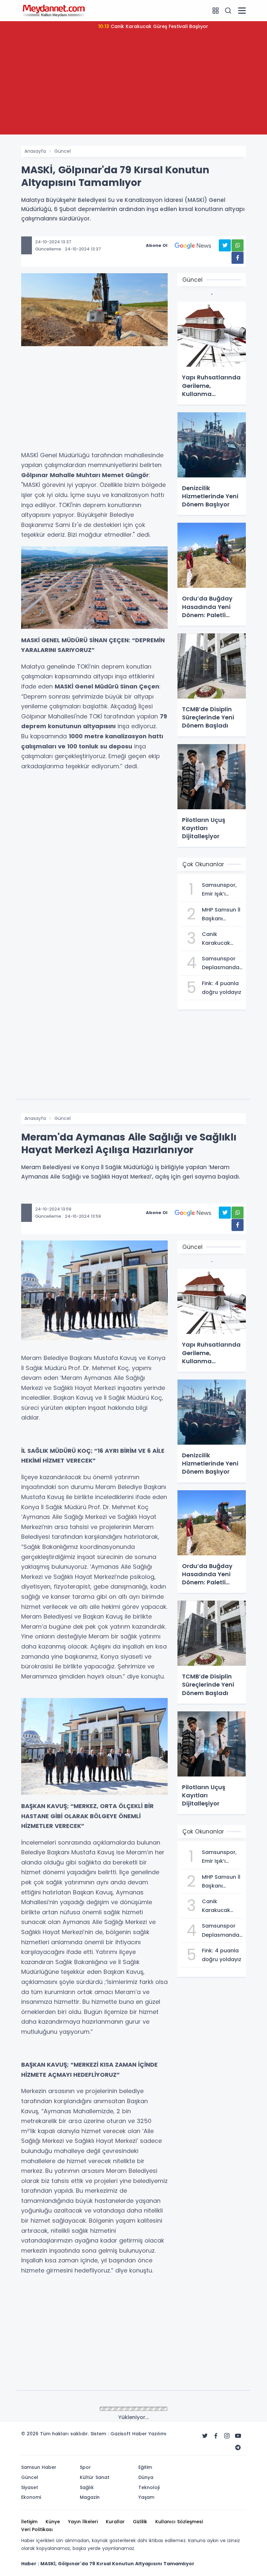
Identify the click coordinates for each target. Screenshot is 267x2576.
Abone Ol (157, 245)
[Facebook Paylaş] (238, 258)
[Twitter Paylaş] (225, 245)
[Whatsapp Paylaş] (238, 245)
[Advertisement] (133, 89)
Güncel (63, 151)
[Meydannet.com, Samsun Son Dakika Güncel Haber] (54, 10)
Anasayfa (35, 151)
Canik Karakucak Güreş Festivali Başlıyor (153, 26)
